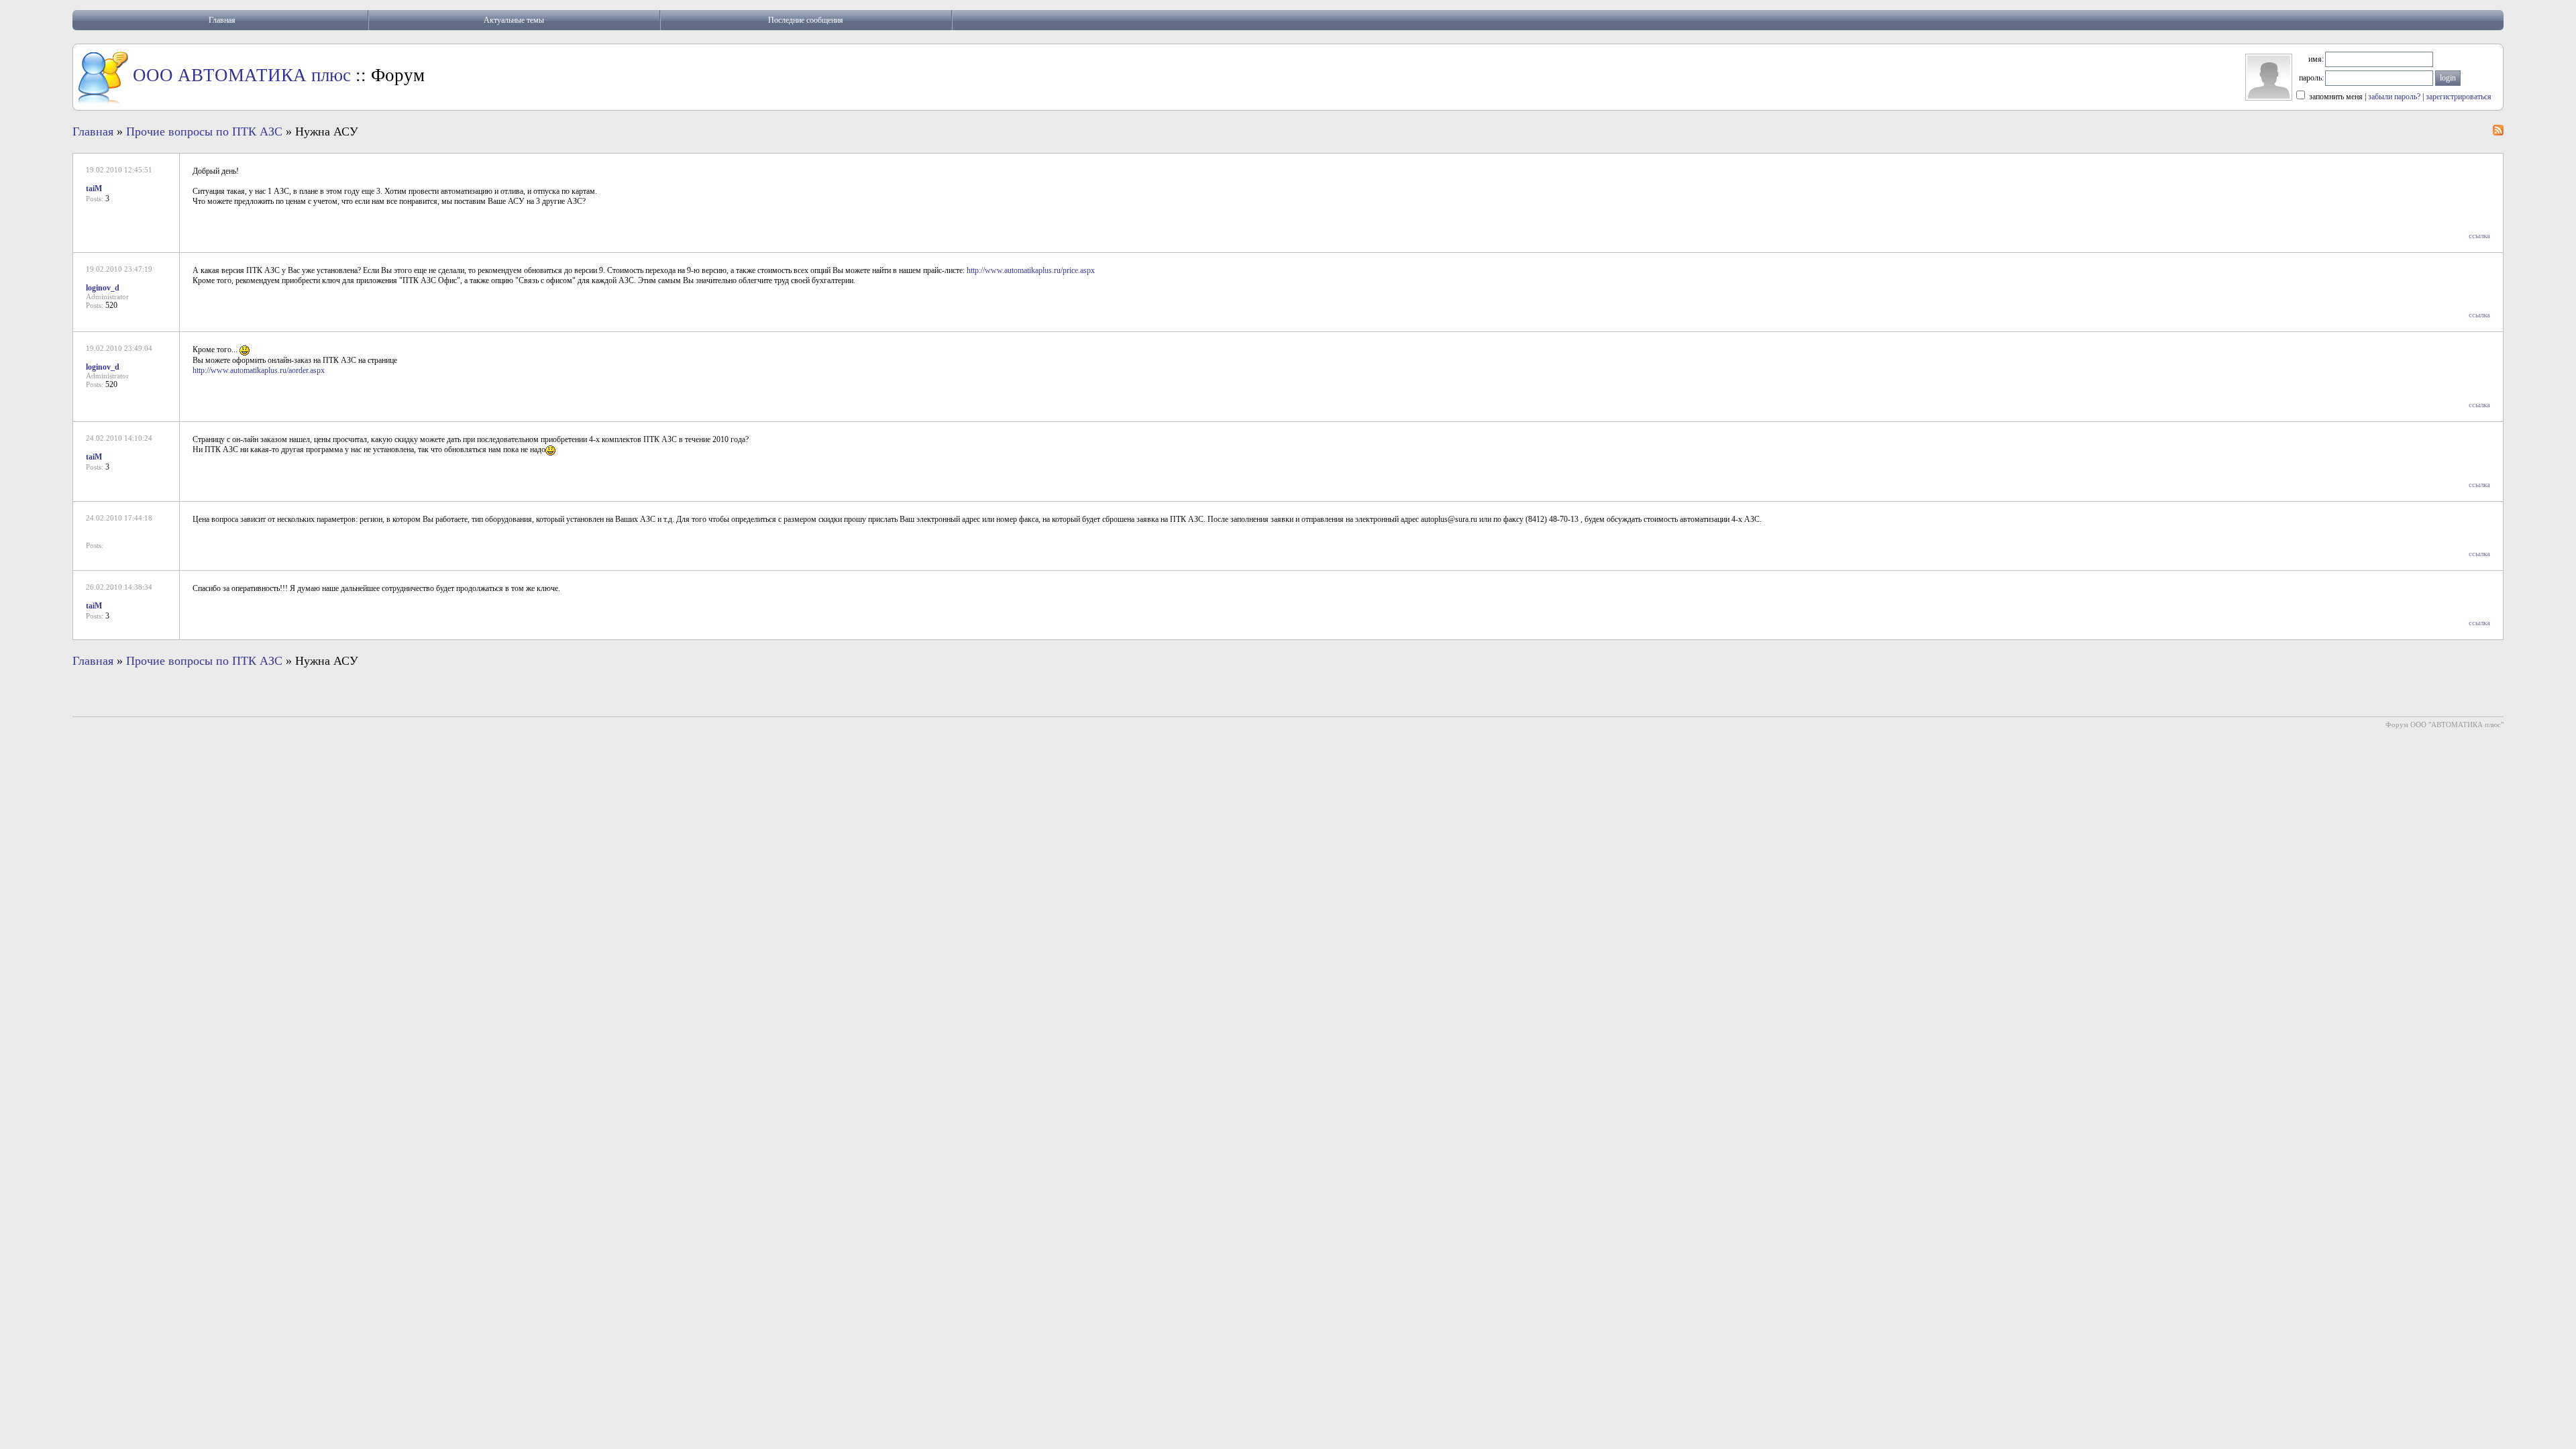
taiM (94, 189)
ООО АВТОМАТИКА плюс (242, 75)
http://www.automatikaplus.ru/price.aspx (1031, 270)
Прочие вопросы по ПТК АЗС (204, 131)
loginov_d (103, 288)
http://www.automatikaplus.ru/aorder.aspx (259, 370)
